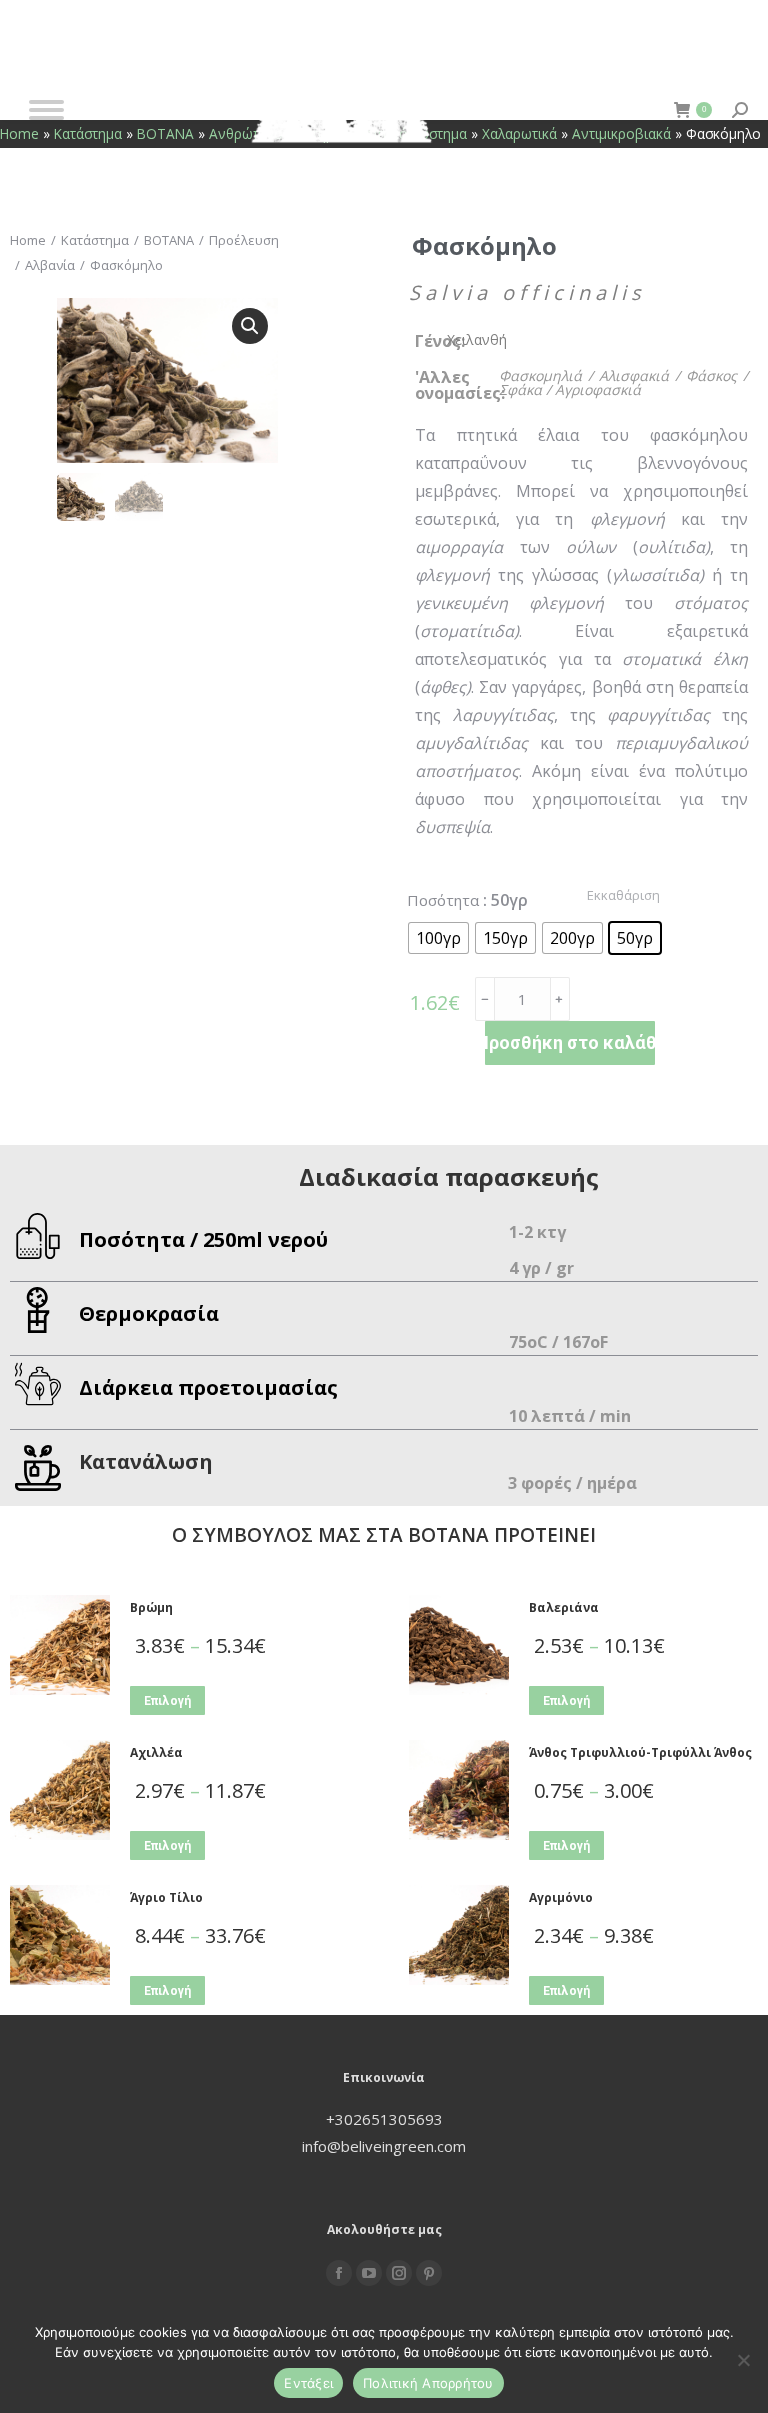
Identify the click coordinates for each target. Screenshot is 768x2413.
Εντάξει (308, 2383)
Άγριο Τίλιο (166, 1897)
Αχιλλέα (156, 1752)
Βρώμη (151, 1607)
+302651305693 (384, 2119)
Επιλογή (167, 1701)
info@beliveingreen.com (384, 2146)
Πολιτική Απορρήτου (428, 2383)
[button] (250, 326)
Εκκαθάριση (623, 895)
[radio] (438, 938)
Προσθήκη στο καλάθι (570, 1042)
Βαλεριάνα (564, 1607)
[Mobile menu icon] (46, 110)
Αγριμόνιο (561, 1897)
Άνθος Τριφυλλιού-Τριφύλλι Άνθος (640, 1752)
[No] (743, 2360)
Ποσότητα (443, 900)
